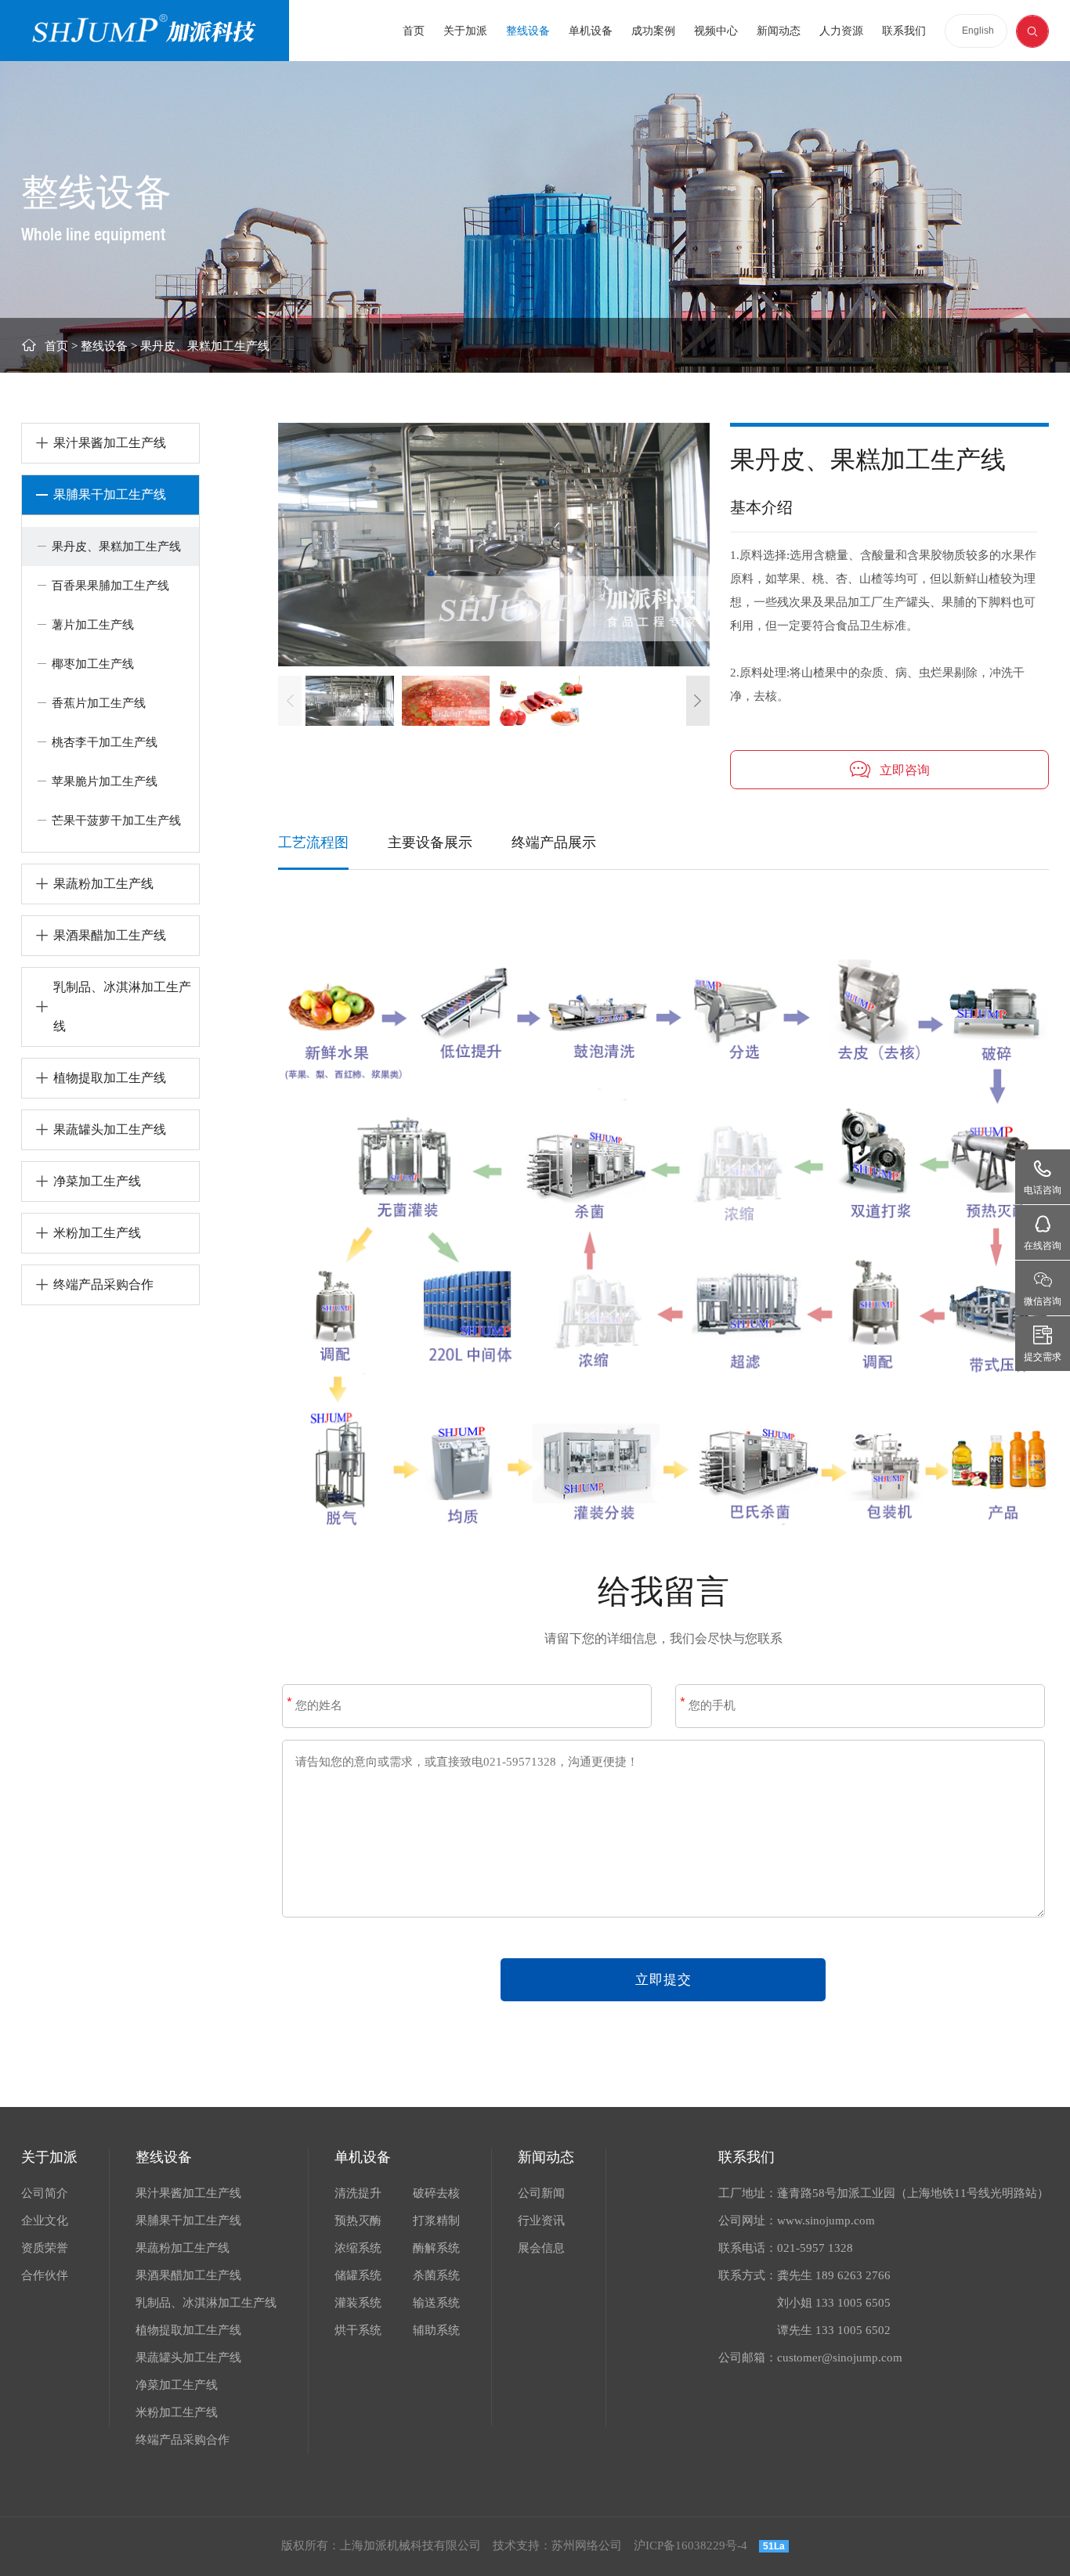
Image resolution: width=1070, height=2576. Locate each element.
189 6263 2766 (853, 2275)
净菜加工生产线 (177, 2385)
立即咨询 (905, 770)
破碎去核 (436, 2193)
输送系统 (436, 2303)
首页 (414, 31)
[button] (698, 701)
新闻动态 (779, 31)
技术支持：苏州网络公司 (557, 2545)
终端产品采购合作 (183, 2440)
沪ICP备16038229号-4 (690, 2545)
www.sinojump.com (826, 2221)
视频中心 (716, 31)
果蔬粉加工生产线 (183, 2248)
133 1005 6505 (853, 2303)
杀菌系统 (436, 2275)
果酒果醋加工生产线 (188, 2275)
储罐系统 (358, 2275)
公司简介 (45, 2193)
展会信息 (541, 2248)
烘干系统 (358, 2330)
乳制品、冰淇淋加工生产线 (206, 2303)
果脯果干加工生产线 (188, 2221)
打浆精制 (436, 2221)
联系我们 (904, 31)
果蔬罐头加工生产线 (188, 2358)
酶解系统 (436, 2248)
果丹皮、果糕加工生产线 (205, 346)
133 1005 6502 (853, 2330)
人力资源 (841, 31)
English (978, 31)
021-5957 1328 (815, 2248)
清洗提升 (358, 2193)
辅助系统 (436, 2330)
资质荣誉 (45, 2248)
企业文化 (45, 2221)
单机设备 (591, 31)
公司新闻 (541, 2193)
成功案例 (653, 31)
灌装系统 (358, 2303)
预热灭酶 (358, 2221)
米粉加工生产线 (177, 2412)
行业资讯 (541, 2221)
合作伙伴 (45, 2275)
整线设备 (528, 31)
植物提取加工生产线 (188, 2330)
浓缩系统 (358, 2248)
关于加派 (465, 31)
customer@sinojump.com (840, 2358)
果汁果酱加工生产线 (188, 2193)
